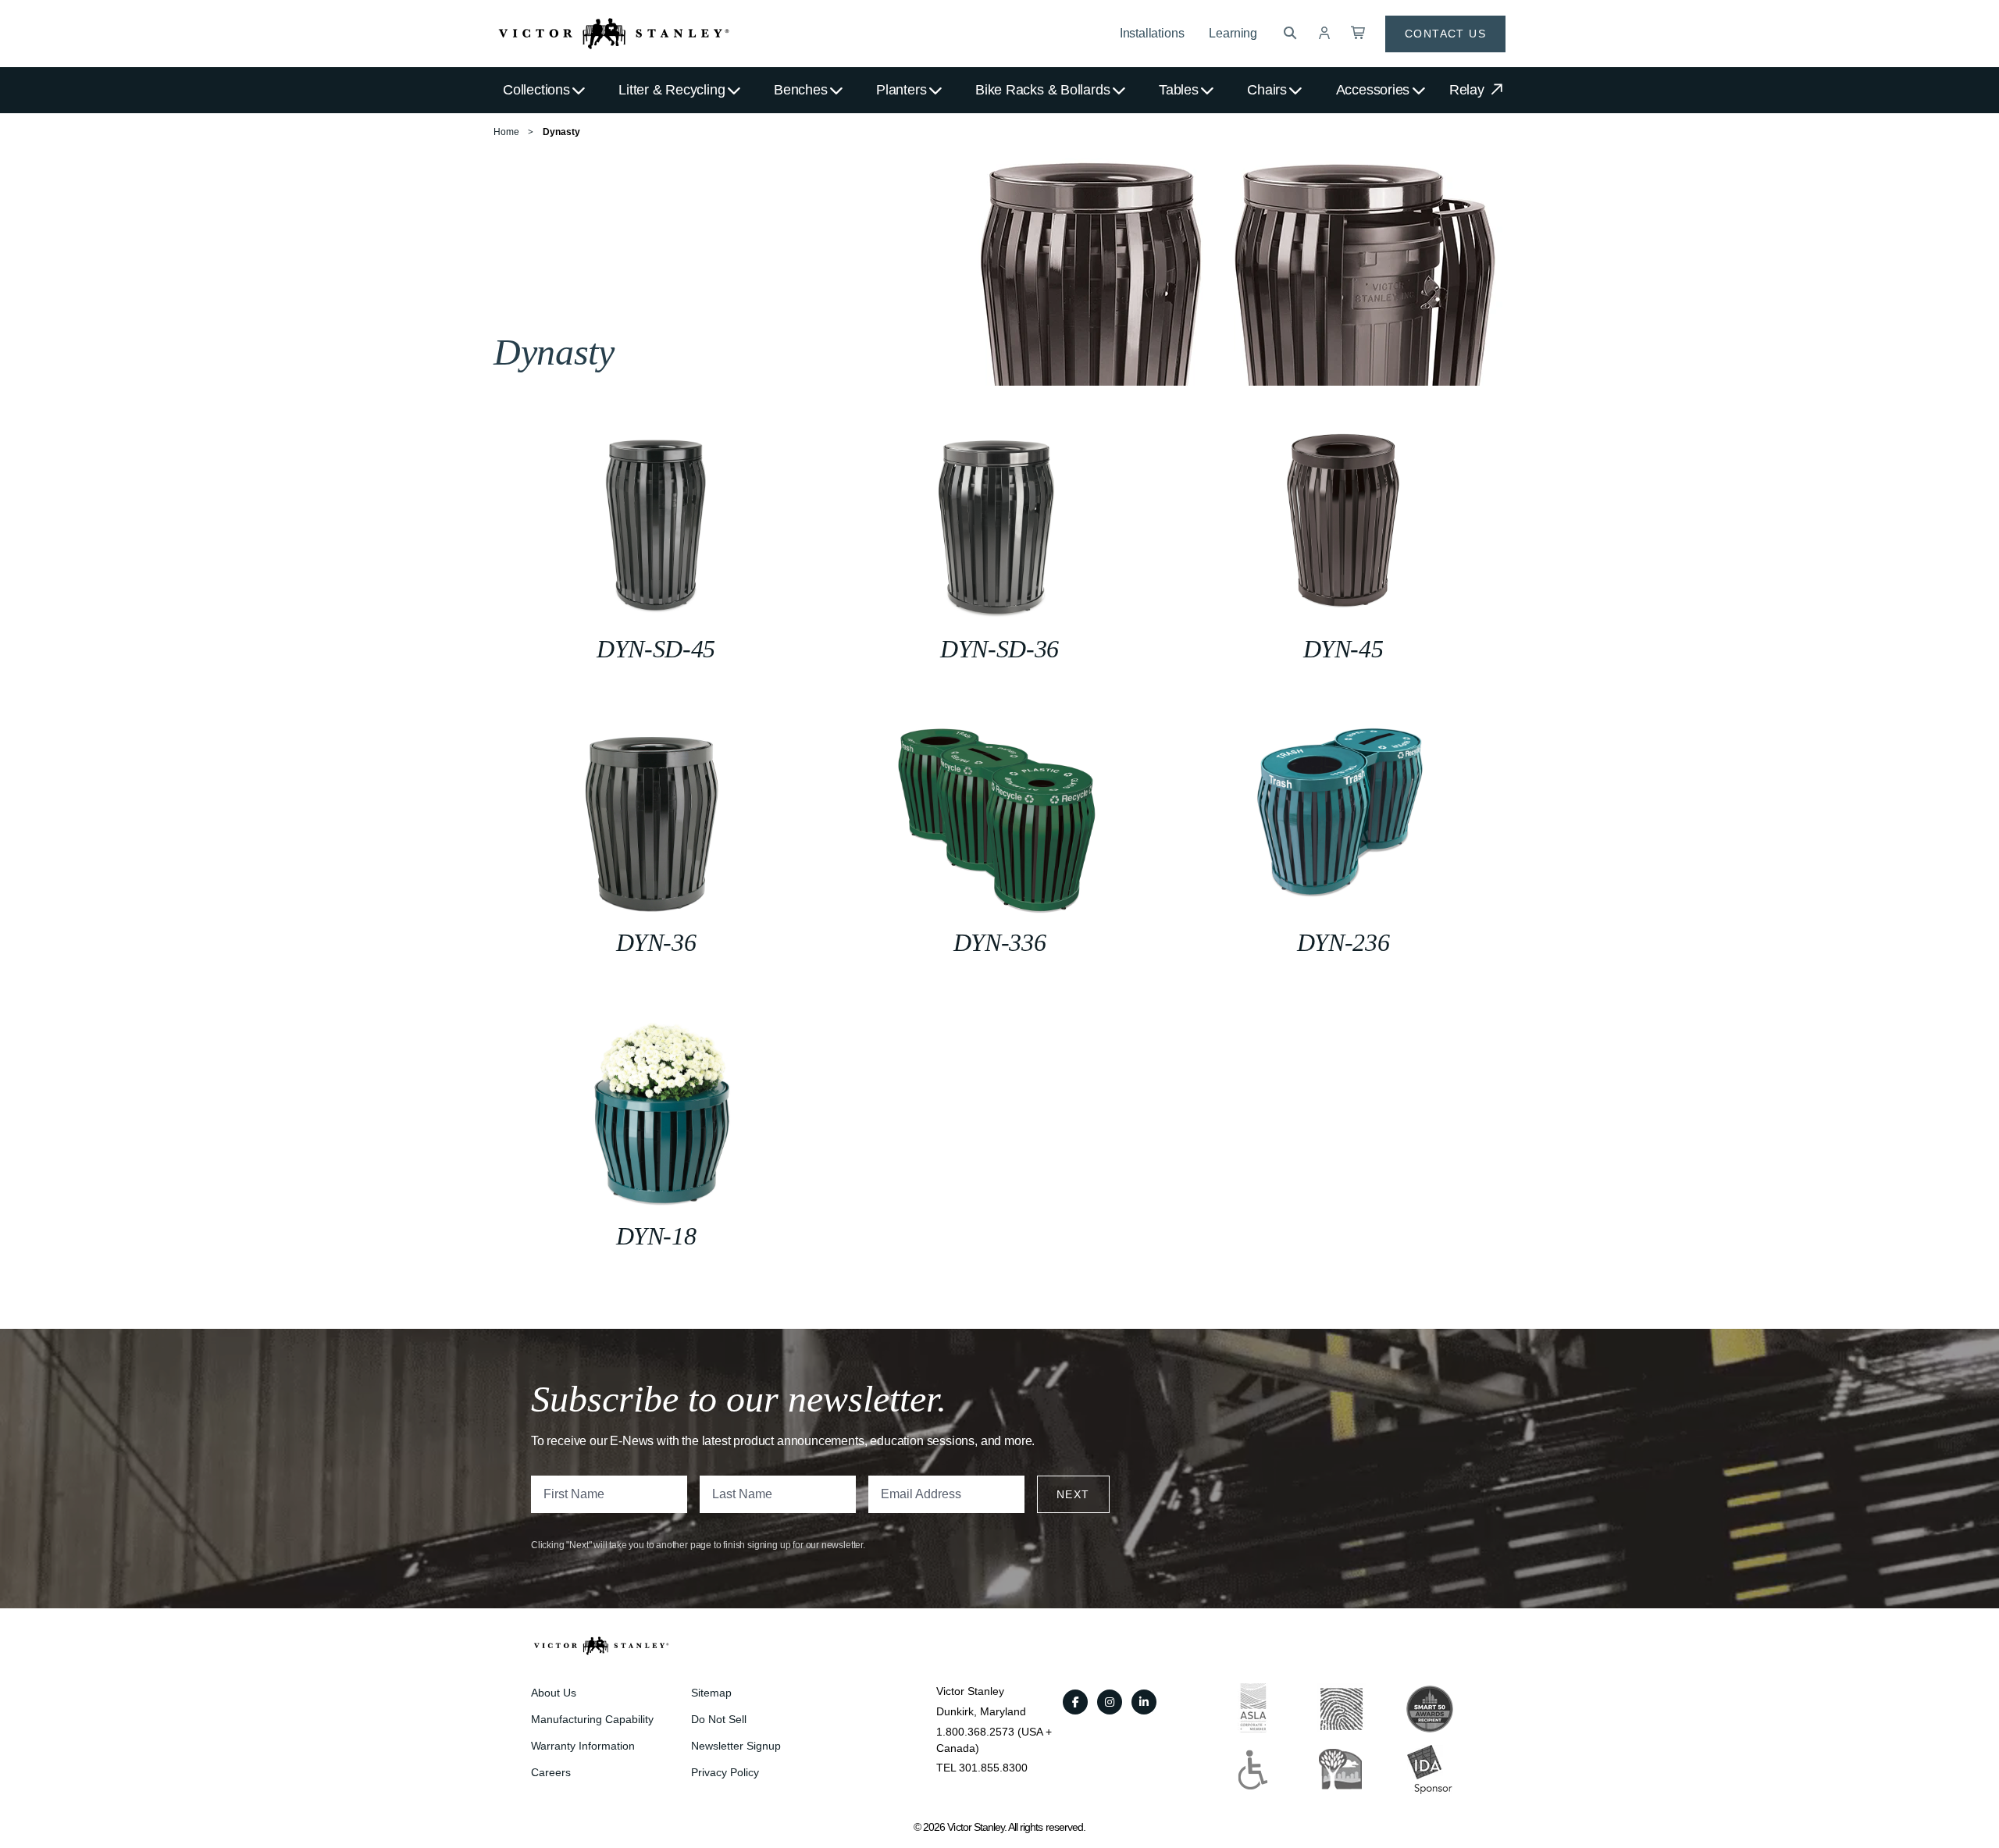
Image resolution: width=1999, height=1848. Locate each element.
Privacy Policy (725, 1772)
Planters (901, 90)
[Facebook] (1075, 1702)
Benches (800, 90)
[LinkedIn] (1144, 1702)
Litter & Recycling (672, 90)
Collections (536, 90)
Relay (1469, 90)
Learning (1233, 33)
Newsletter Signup (736, 1746)
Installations (1152, 33)
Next (1073, 1494)
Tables (1179, 90)
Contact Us (1445, 34)
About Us (554, 1693)
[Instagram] (1110, 1702)
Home (506, 132)
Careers (551, 1772)
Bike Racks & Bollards (1042, 90)
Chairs (1267, 90)
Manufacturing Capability (592, 1719)
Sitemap (711, 1693)
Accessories (1373, 90)
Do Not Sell (719, 1719)
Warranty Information (583, 1746)
